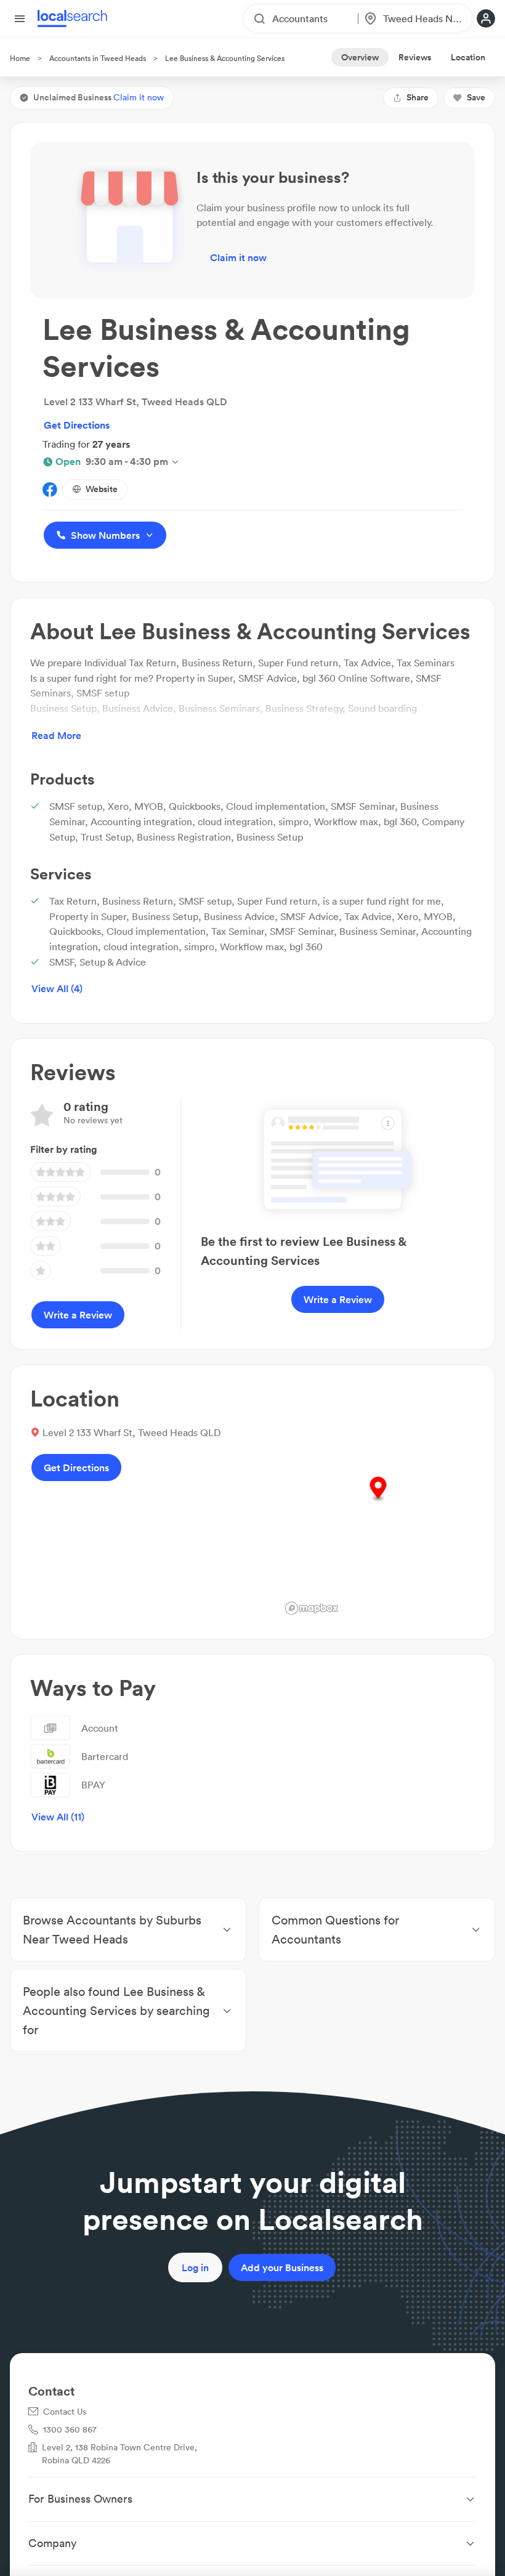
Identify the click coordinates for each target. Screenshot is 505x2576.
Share (418, 97)
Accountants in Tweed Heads (98, 58)
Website (102, 489)
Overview (360, 57)
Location (468, 57)
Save (476, 97)
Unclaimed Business (99, 97)
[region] (378, 1502)
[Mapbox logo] (312, 1608)
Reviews (415, 57)
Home (20, 58)
